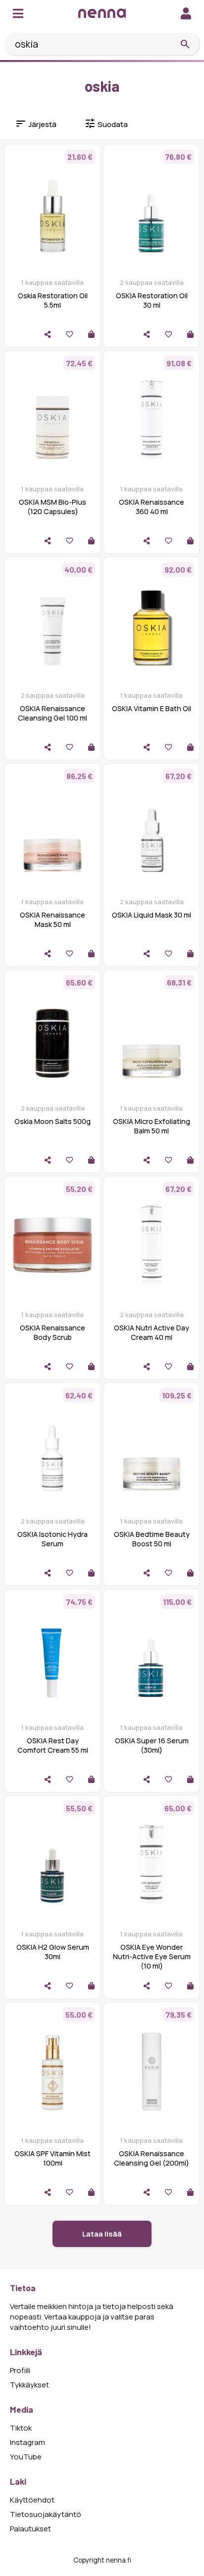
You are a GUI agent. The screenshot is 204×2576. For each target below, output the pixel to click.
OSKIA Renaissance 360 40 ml (152, 507)
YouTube (26, 2457)
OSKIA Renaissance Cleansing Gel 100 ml (52, 713)
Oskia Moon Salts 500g (52, 1121)
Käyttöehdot (32, 2500)
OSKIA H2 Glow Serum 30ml (53, 1952)
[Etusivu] (102, 13)
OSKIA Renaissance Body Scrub (52, 1332)
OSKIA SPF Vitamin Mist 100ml (52, 2158)
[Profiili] (186, 13)
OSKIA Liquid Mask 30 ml (152, 915)
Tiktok (21, 2428)
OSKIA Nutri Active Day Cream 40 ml (152, 1332)
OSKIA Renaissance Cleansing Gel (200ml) (152, 2158)
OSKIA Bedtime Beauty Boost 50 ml (152, 1539)
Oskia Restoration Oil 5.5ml (53, 300)
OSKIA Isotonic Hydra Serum (52, 1539)
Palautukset (30, 2529)
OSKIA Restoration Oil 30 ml (152, 300)
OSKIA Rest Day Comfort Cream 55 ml (53, 1745)
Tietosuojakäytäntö (46, 2514)
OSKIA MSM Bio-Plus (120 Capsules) (52, 507)
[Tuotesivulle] (91, 334)
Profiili (20, 2370)
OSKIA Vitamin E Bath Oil (152, 708)
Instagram (27, 2442)
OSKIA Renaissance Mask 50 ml (52, 920)
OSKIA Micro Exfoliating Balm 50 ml (152, 1126)
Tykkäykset (29, 2385)
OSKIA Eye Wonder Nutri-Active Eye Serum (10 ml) (152, 1956)
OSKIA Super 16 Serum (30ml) (152, 1745)
